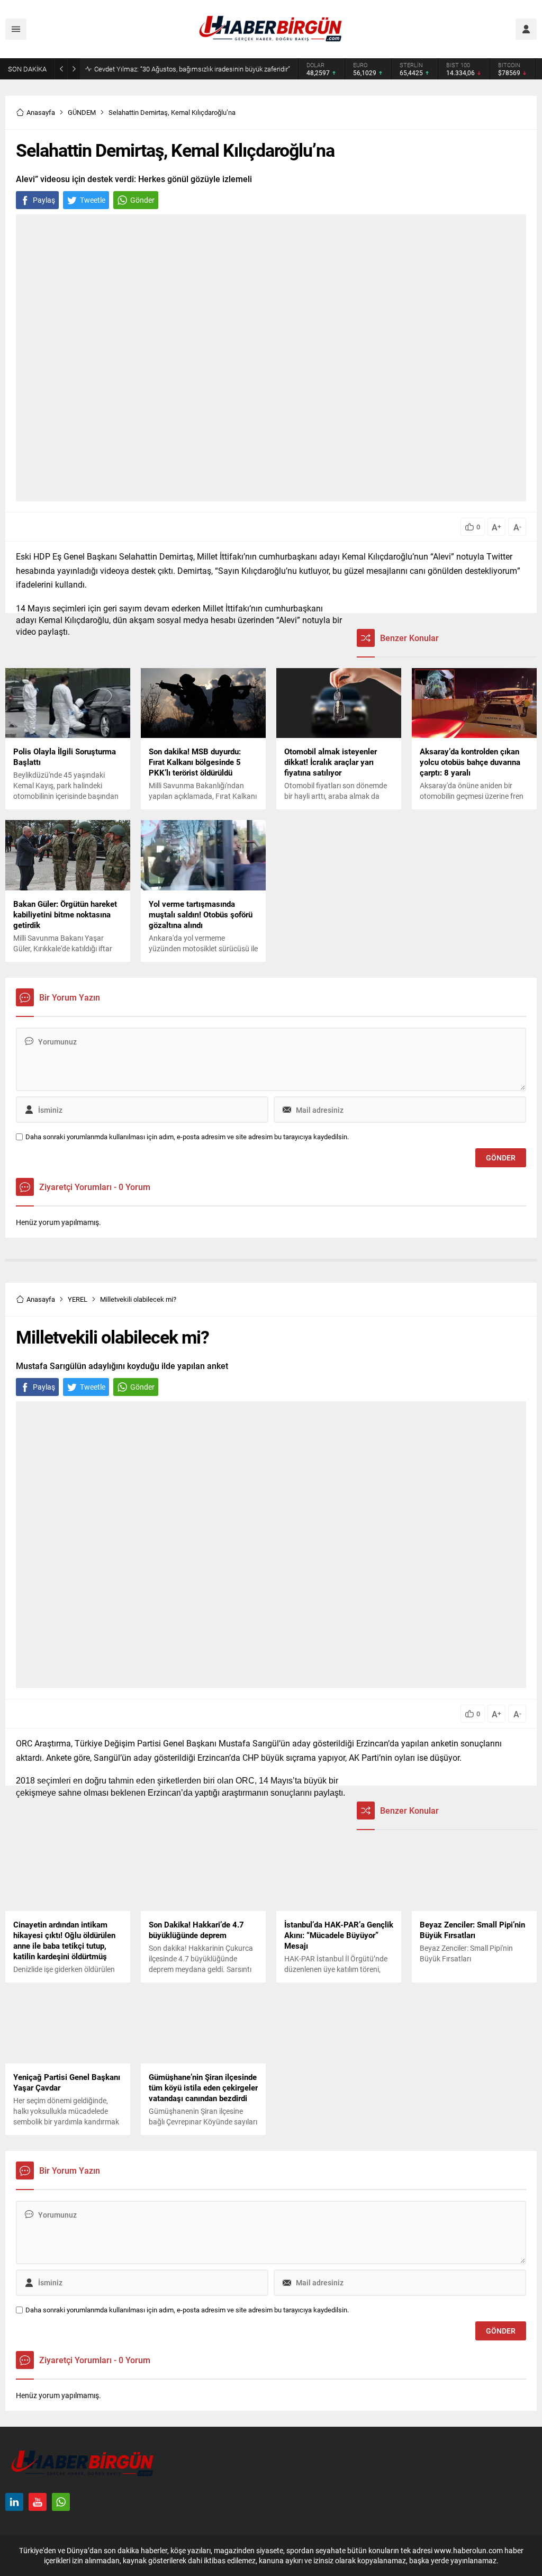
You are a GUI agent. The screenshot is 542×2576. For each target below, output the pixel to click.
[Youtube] (38, 2502)
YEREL (78, 1299)
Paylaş (44, 200)
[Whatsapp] (61, 2502)
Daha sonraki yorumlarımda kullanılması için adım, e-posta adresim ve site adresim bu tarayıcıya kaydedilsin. (187, 1137)
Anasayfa (41, 112)
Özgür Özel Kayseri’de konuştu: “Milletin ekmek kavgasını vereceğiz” (195, 69)
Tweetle (93, 200)
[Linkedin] (14, 2502)
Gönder (142, 200)
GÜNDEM (82, 112)
